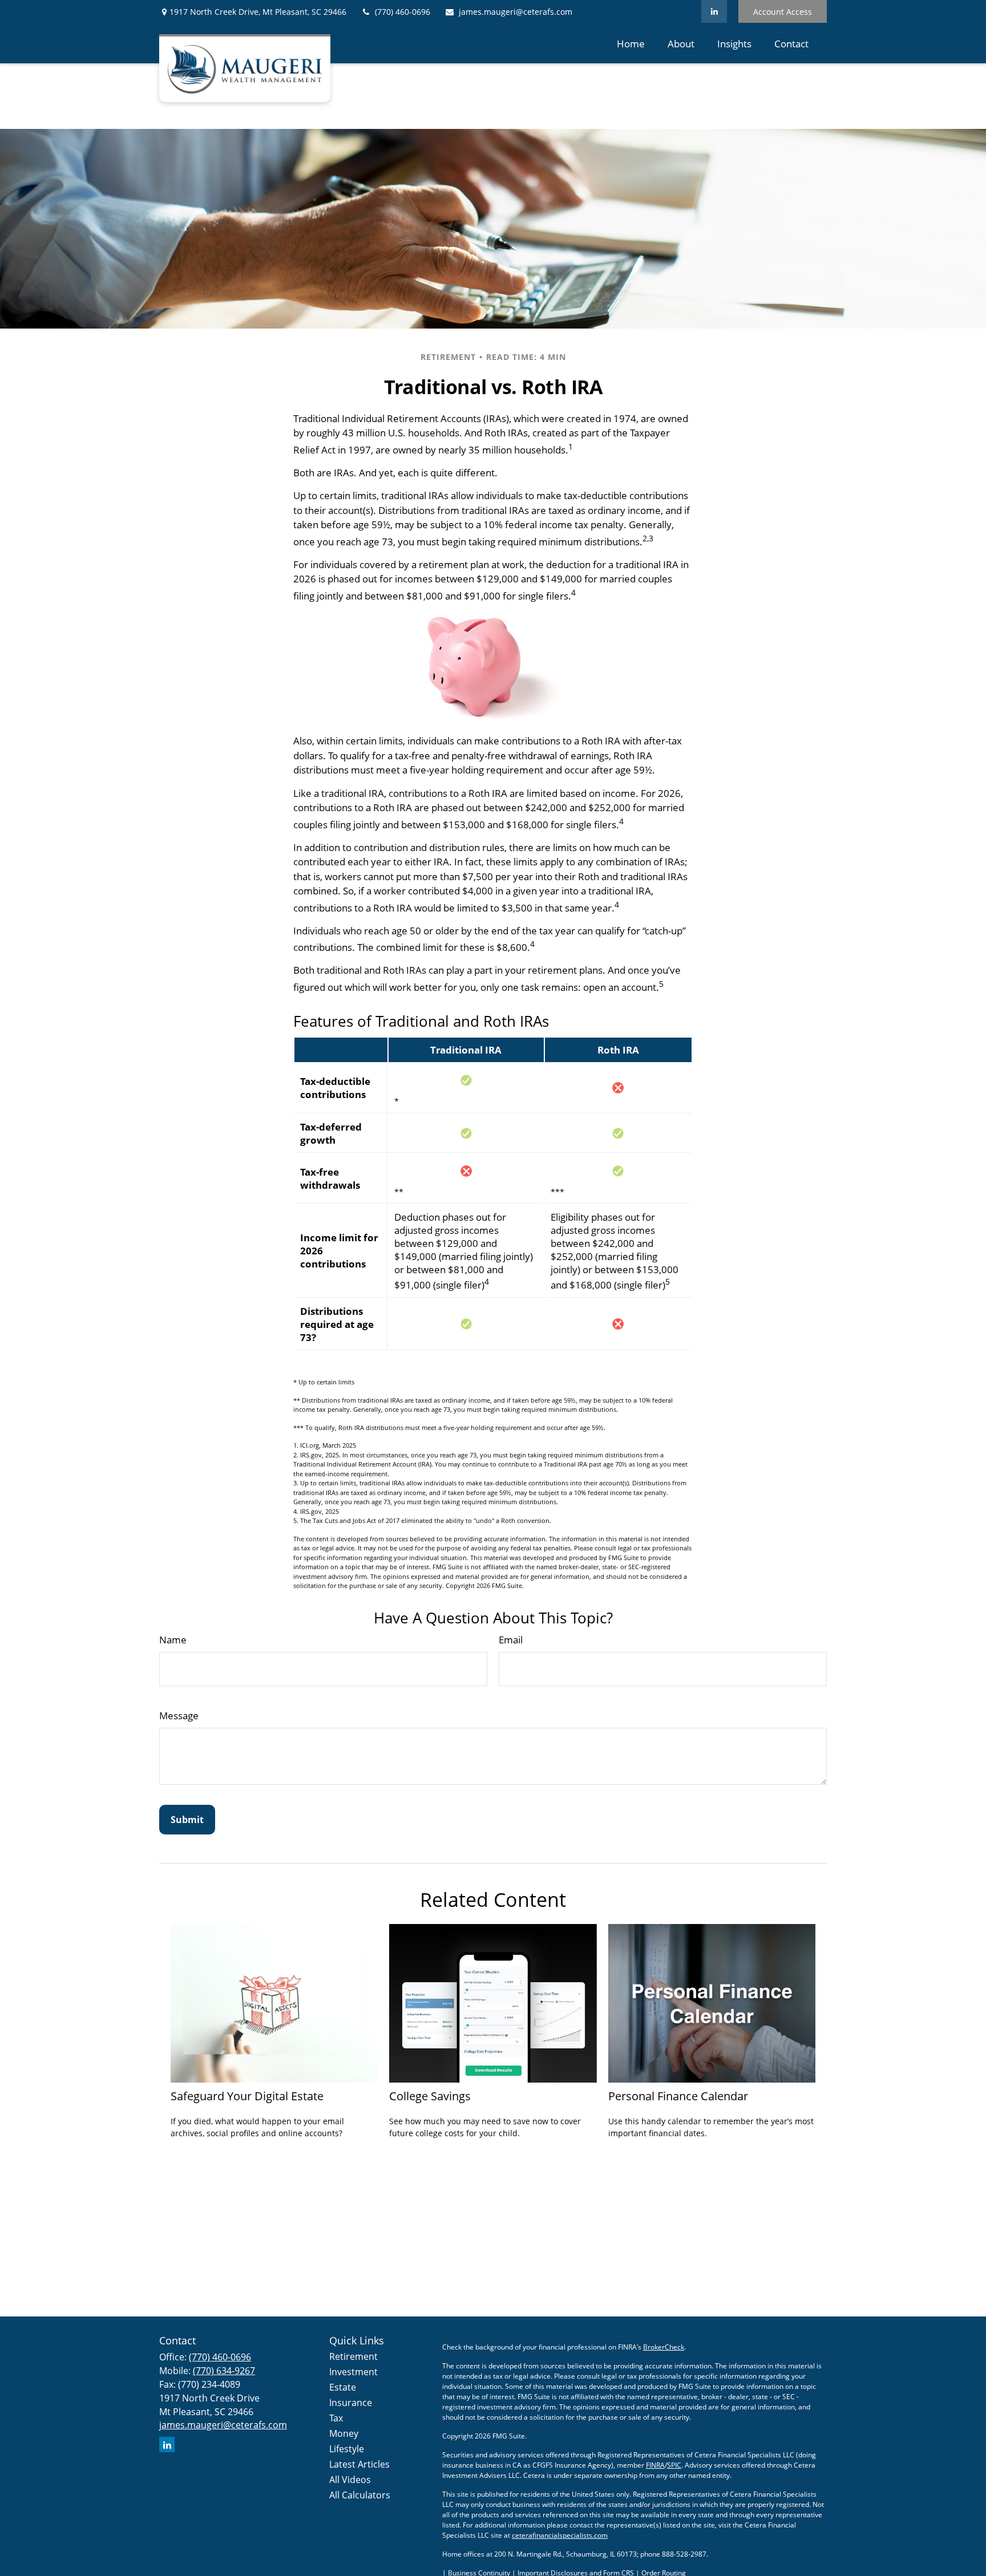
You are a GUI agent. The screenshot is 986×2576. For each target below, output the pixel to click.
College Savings (430, 2096)
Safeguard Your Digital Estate (247, 2096)
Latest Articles (359, 2464)
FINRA (655, 2465)
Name (173, 1640)
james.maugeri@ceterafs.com (516, 12)
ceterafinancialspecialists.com (560, 2535)
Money (344, 2433)
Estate (343, 2387)
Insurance (351, 2403)
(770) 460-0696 (403, 12)
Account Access (783, 12)
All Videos (350, 2480)
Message (179, 1716)
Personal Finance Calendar (678, 2096)
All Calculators (360, 2495)
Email (511, 1640)
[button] (631, 43)
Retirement (353, 2356)
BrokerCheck (664, 2347)
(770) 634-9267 (224, 2371)
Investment (353, 2372)
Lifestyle (347, 2449)
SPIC (674, 2465)
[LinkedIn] (714, 11)
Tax (336, 2418)
